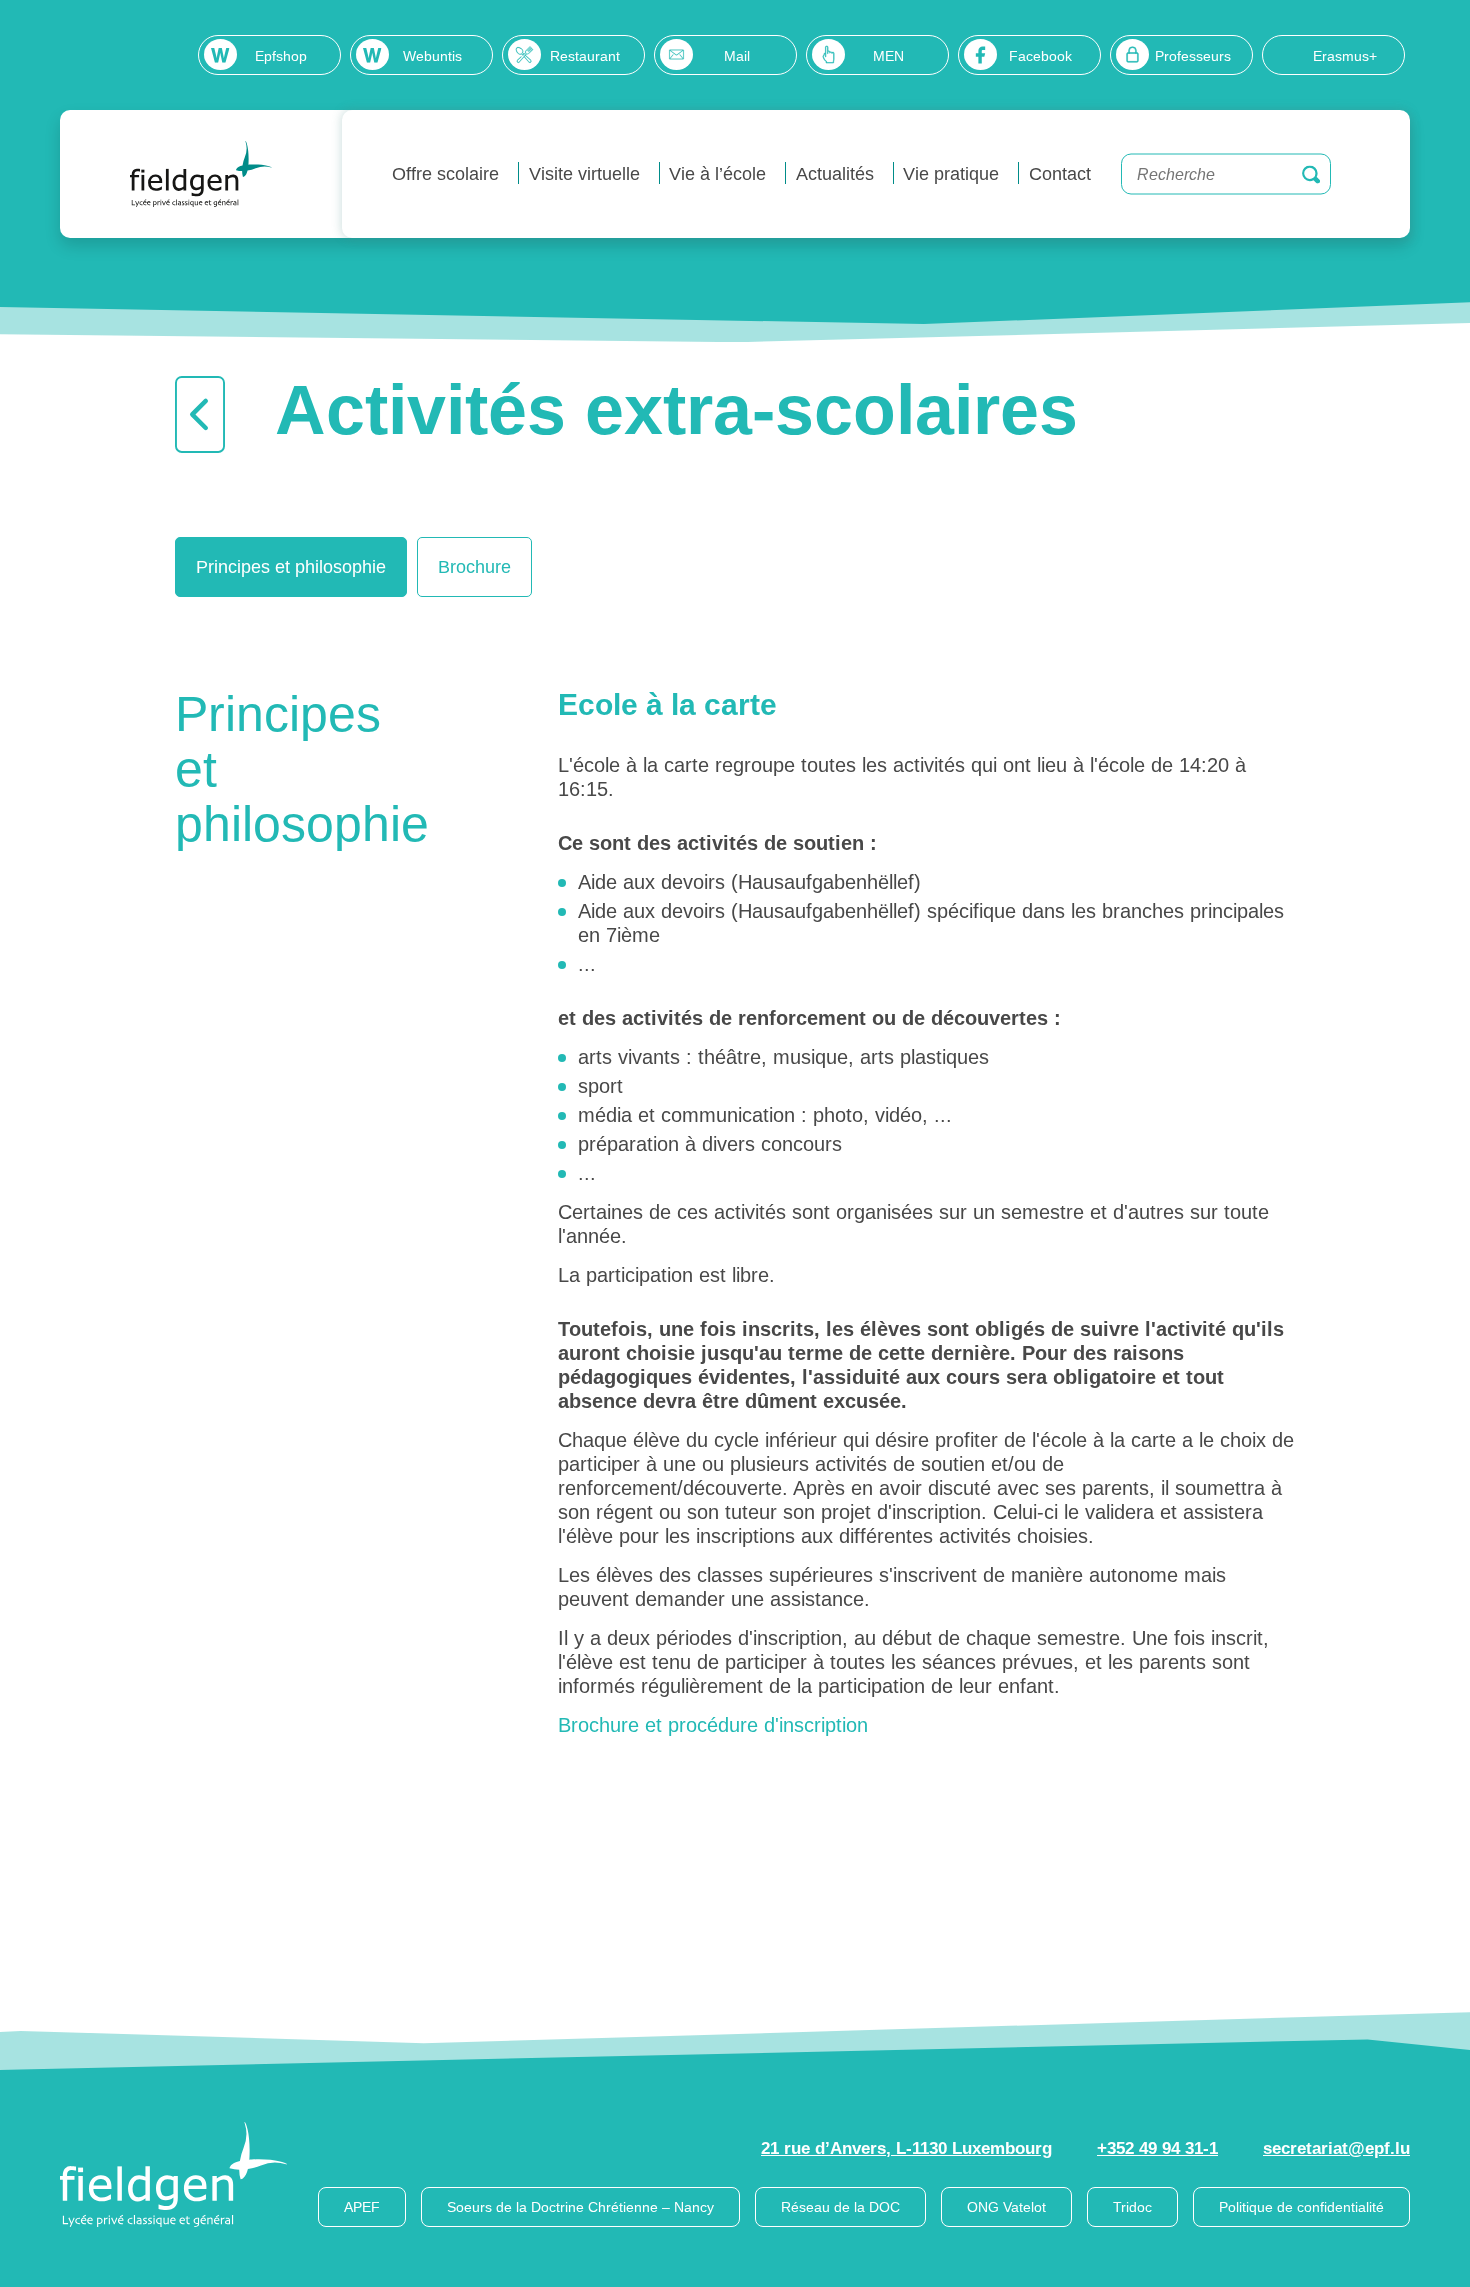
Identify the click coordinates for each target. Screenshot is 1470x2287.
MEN (888, 56)
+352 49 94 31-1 (1157, 2148)
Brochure (474, 567)
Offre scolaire (445, 174)
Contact (1060, 174)
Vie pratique (951, 174)
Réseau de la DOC (840, 2207)
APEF (362, 2207)
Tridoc (1132, 2207)
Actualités (835, 174)
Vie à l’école (717, 174)
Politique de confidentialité (1301, 2207)
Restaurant (585, 56)
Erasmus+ (1345, 56)
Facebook (1040, 56)
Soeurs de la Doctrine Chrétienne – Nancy (580, 2207)
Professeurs (1193, 56)
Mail (737, 56)
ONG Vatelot (1006, 2207)
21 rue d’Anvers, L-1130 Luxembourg (906, 2148)
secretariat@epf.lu (1336, 2148)
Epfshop (281, 56)
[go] (1311, 174)
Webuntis (432, 56)
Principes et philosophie (291, 567)
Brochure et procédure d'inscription (713, 1725)
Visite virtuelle (584, 174)
